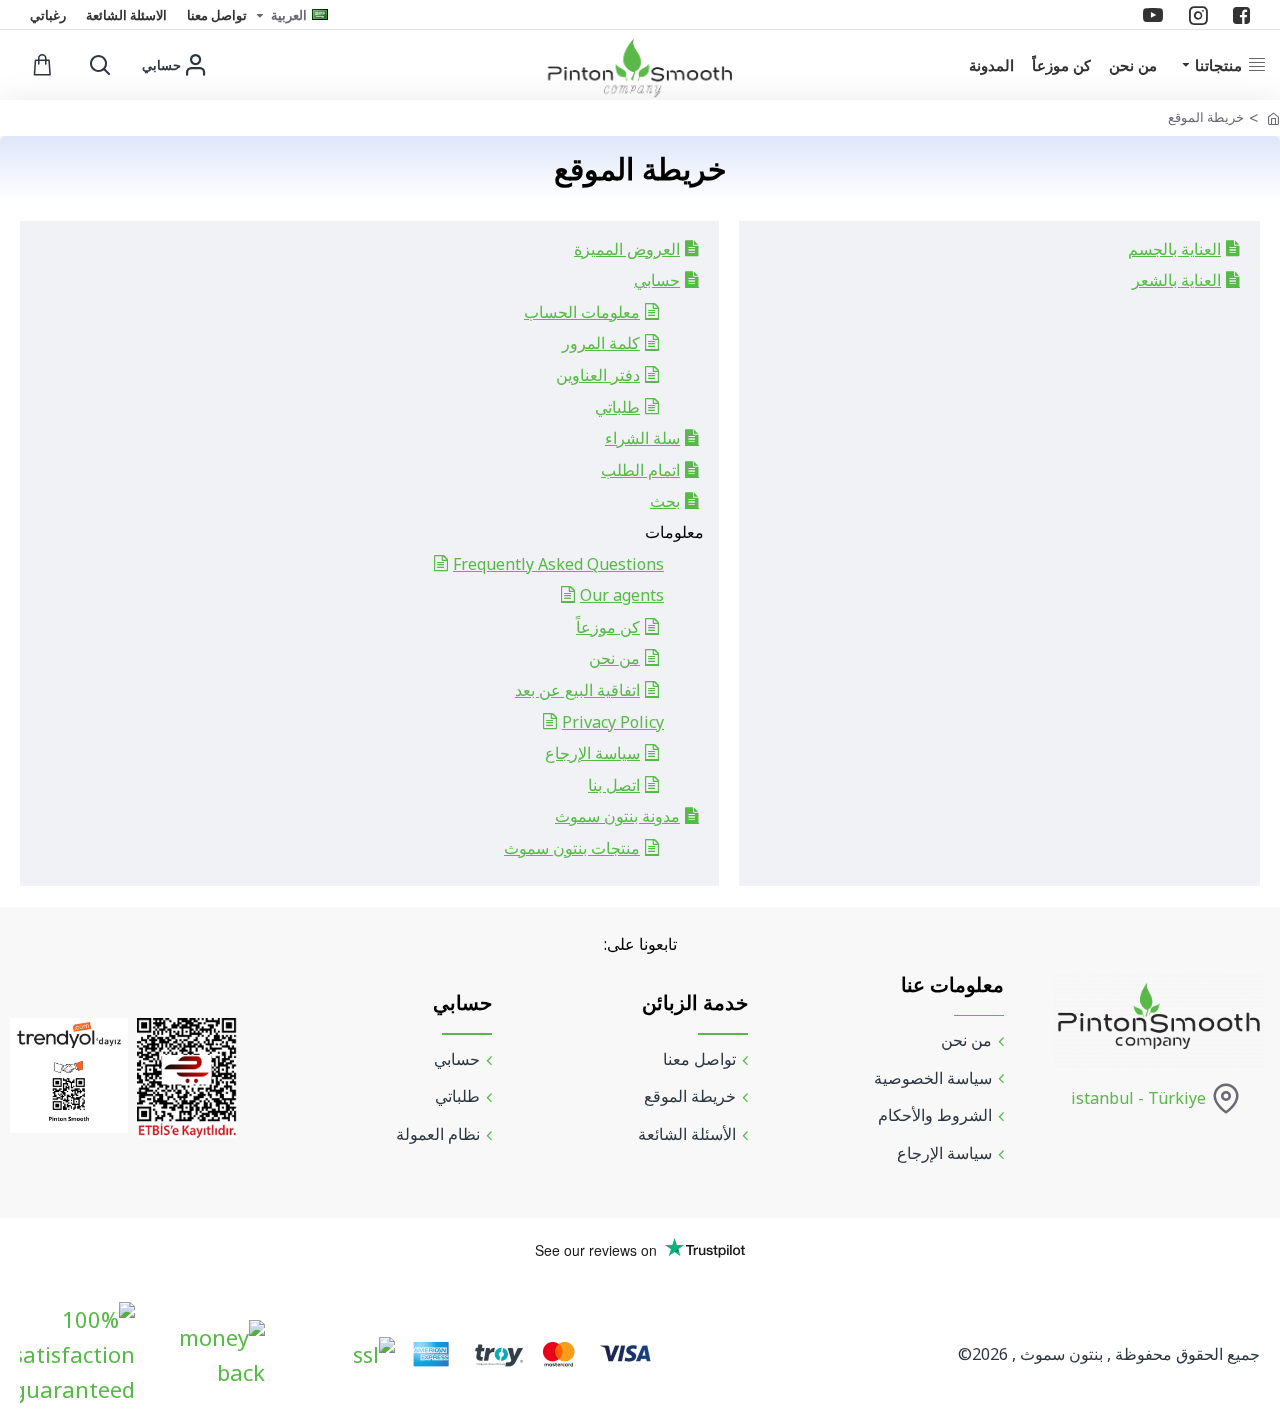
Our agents (622, 595)
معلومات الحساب (582, 312)
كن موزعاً (608, 627)
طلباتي (617, 407)
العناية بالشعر (1176, 280)
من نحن (614, 658)
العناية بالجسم (1174, 249)
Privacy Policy (613, 722)
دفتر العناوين (598, 375)
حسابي (657, 280)
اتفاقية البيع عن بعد (577, 690)
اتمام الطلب (640, 470)
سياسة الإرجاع (592, 753)
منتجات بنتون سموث (572, 848)
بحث (665, 501)
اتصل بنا (614, 785)
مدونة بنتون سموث (617, 816)
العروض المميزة (627, 249)
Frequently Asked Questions (558, 564)
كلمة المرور (601, 343)
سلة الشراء (642, 438)
